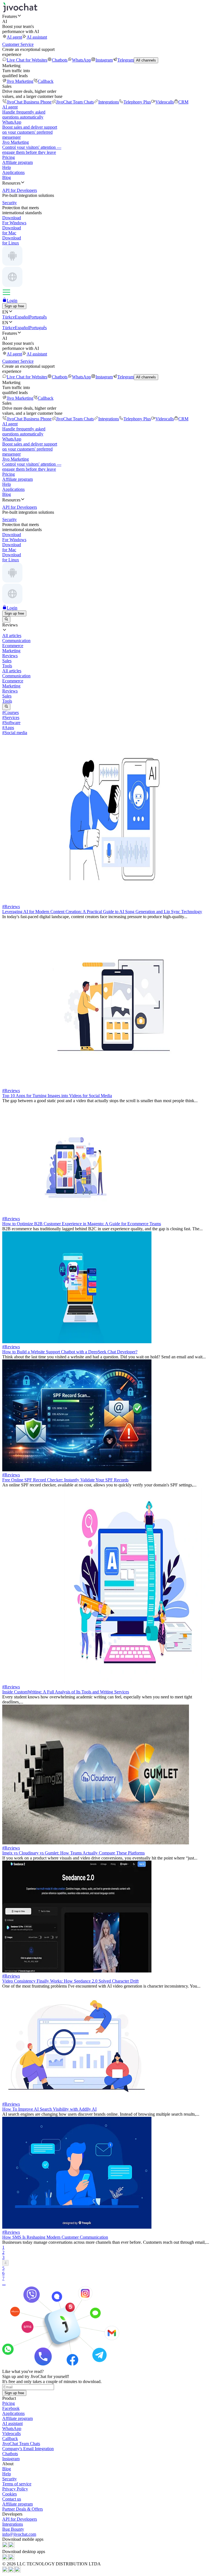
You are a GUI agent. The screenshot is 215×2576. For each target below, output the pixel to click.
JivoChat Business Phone (29, 102)
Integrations (109, 102)
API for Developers (20, 2519)
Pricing (9, 157)
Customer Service (18, 44)
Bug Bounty (13, 2529)
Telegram (126, 60)
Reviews (10, 691)
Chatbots (60, 60)
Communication (16, 676)
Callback (46, 81)
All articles (12, 671)
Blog (7, 177)
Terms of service (17, 2484)
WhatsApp (81, 60)
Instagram (104, 60)
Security (10, 2479)
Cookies (10, 2494)
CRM (183, 102)
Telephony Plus (137, 102)
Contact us (12, 2499)
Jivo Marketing (20, 81)
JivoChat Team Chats (75, 102)
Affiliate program (17, 162)
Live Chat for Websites (27, 60)
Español (22, 317)
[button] (107, 16)
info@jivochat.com (19, 2534)
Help (7, 167)
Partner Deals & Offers (23, 2509)
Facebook (11, 2408)
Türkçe (9, 317)
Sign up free (14, 306)
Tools (7, 701)
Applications (13, 172)
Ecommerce (13, 681)
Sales (7, 696)
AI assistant (37, 37)
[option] (107, 636)
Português (38, 317)
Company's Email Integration (28, 2449)
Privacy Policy (15, 2489)
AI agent (14, 37)
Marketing (11, 686)
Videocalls (165, 102)
